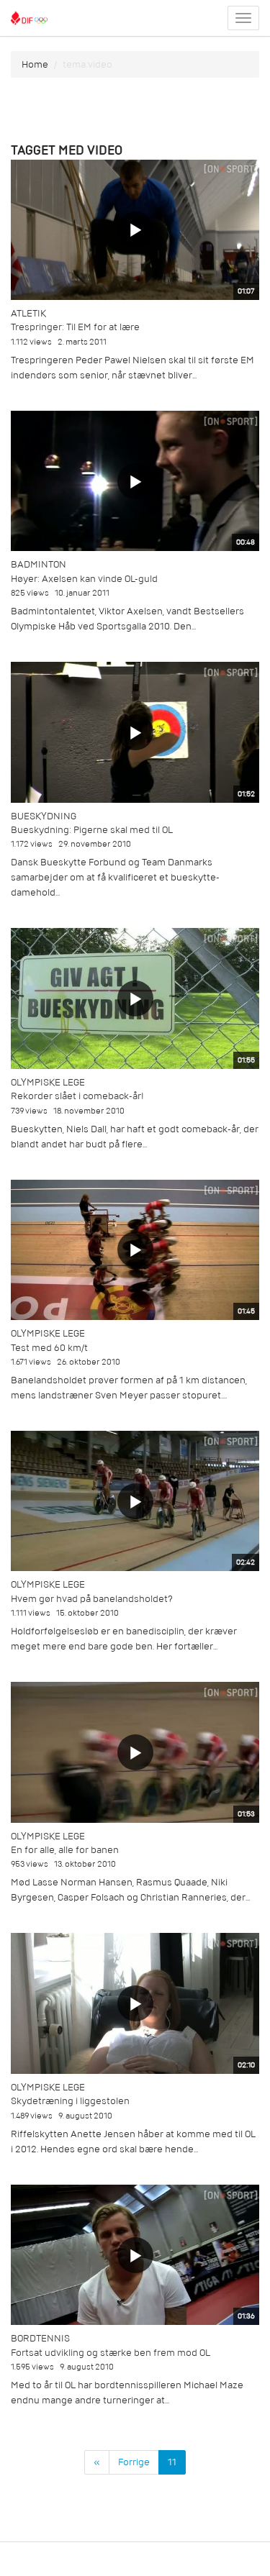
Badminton (39, 564)
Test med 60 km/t (49, 1348)
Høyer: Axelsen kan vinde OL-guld (84, 579)
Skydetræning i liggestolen (70, 2101)
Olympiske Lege (48, 1082)
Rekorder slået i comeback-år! (77, 1096)
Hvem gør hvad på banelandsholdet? (92, 1599)
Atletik (28, 313)
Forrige (134, 2462)
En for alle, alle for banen (65, 1850)
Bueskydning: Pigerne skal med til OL (92, 830)
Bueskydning (44, 816)
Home (35, 64)
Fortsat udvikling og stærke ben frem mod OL (111, 2353)
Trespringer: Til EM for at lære (75, 327)
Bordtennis (40, 2338)
